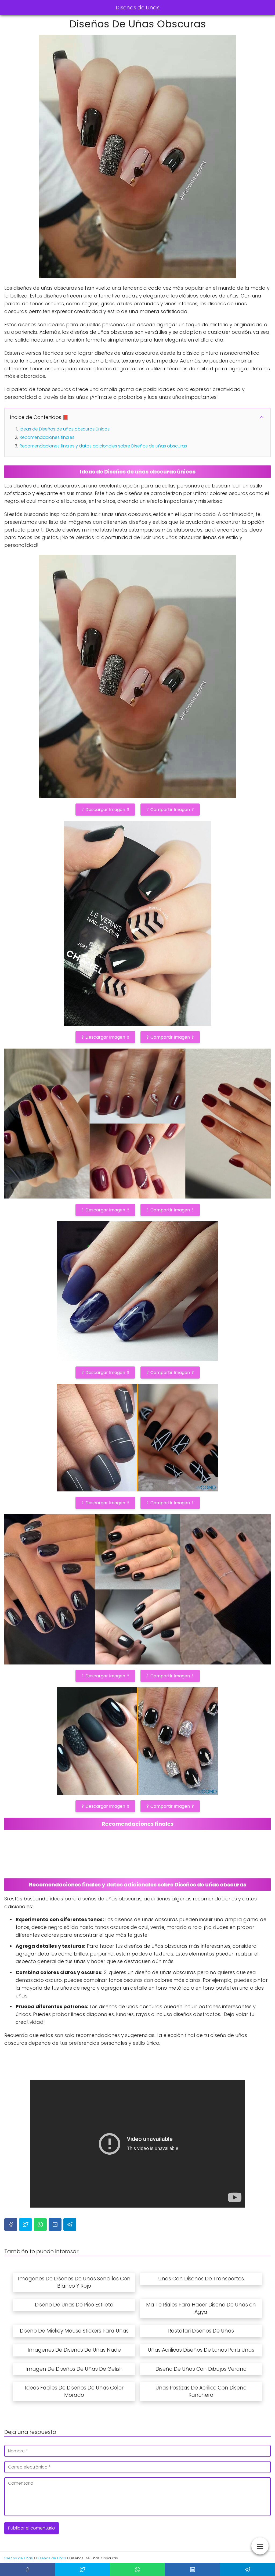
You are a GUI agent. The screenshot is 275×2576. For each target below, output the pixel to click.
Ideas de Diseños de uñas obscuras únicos (65, 429)
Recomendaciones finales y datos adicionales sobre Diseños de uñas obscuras (103, 446)
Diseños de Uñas (138, 8)
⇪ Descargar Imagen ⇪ (105, 810)
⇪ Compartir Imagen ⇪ (170, 810)
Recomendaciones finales (47, 437)
